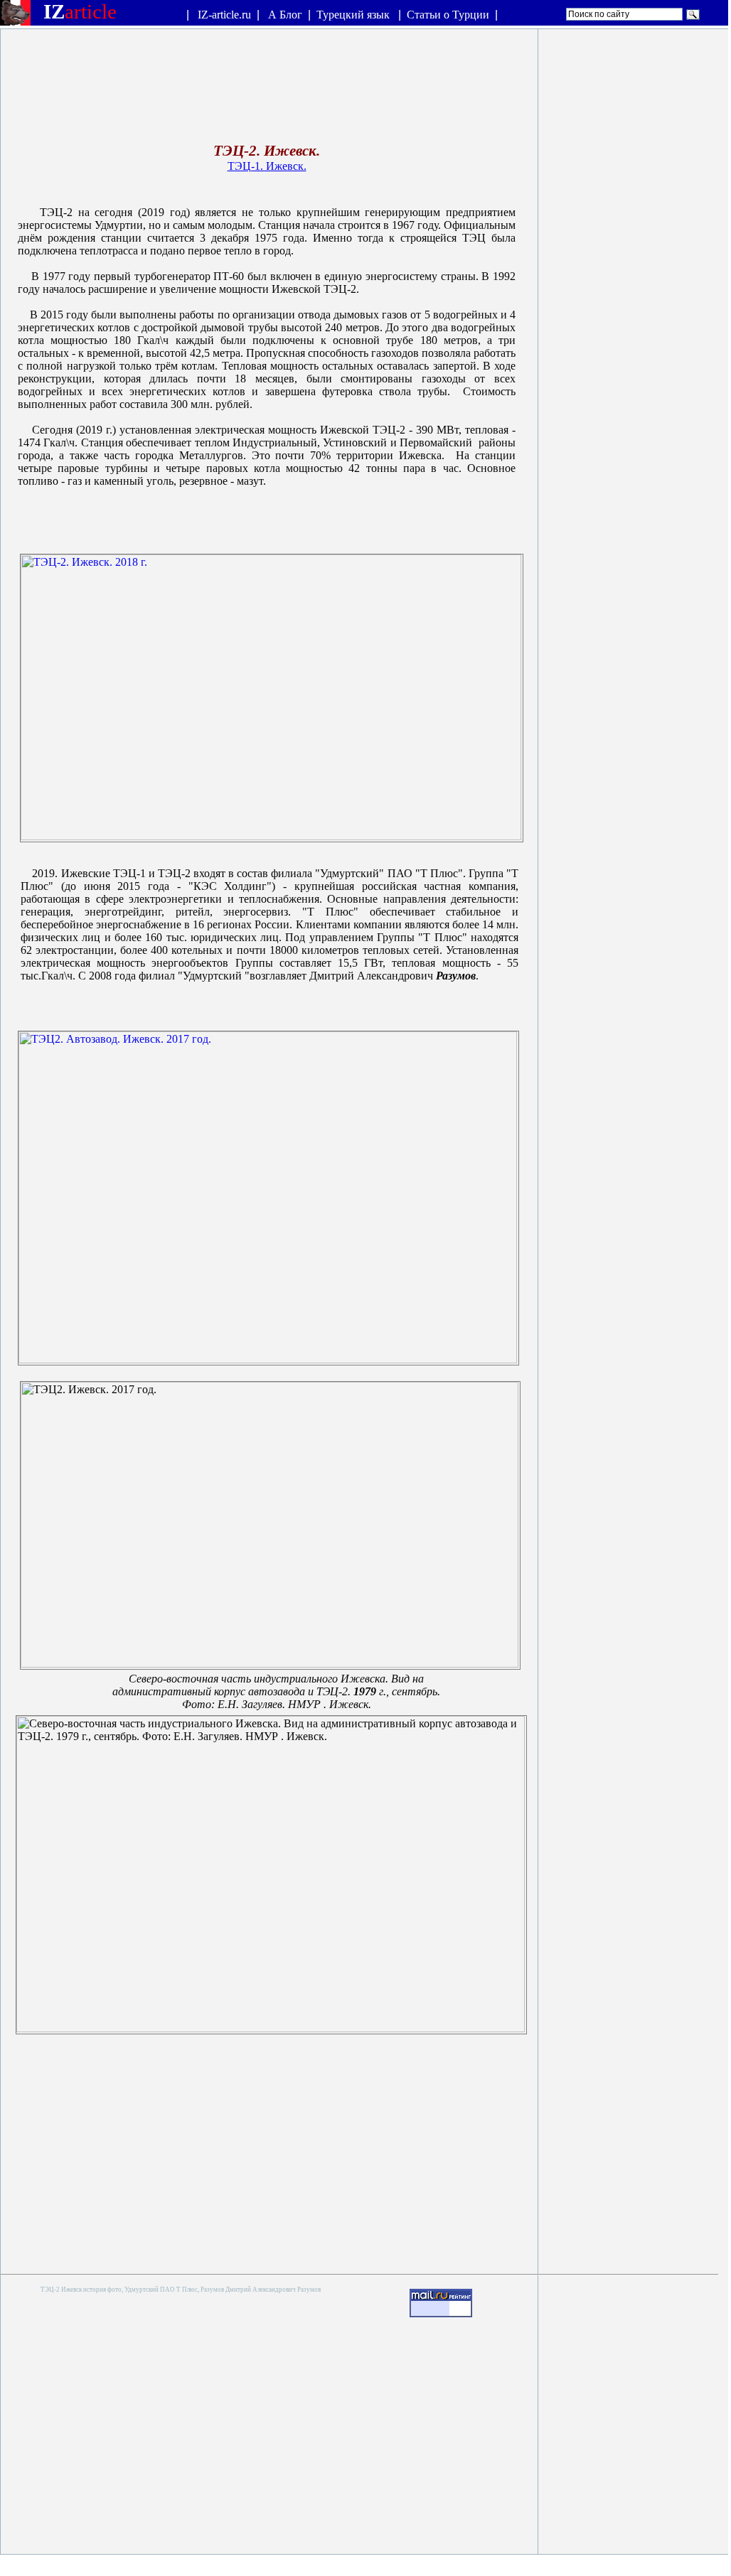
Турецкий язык (354, 15)
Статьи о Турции (448, 15)
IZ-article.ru (224, 15)
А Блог (285, 15)
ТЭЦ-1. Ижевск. (267, 166)
